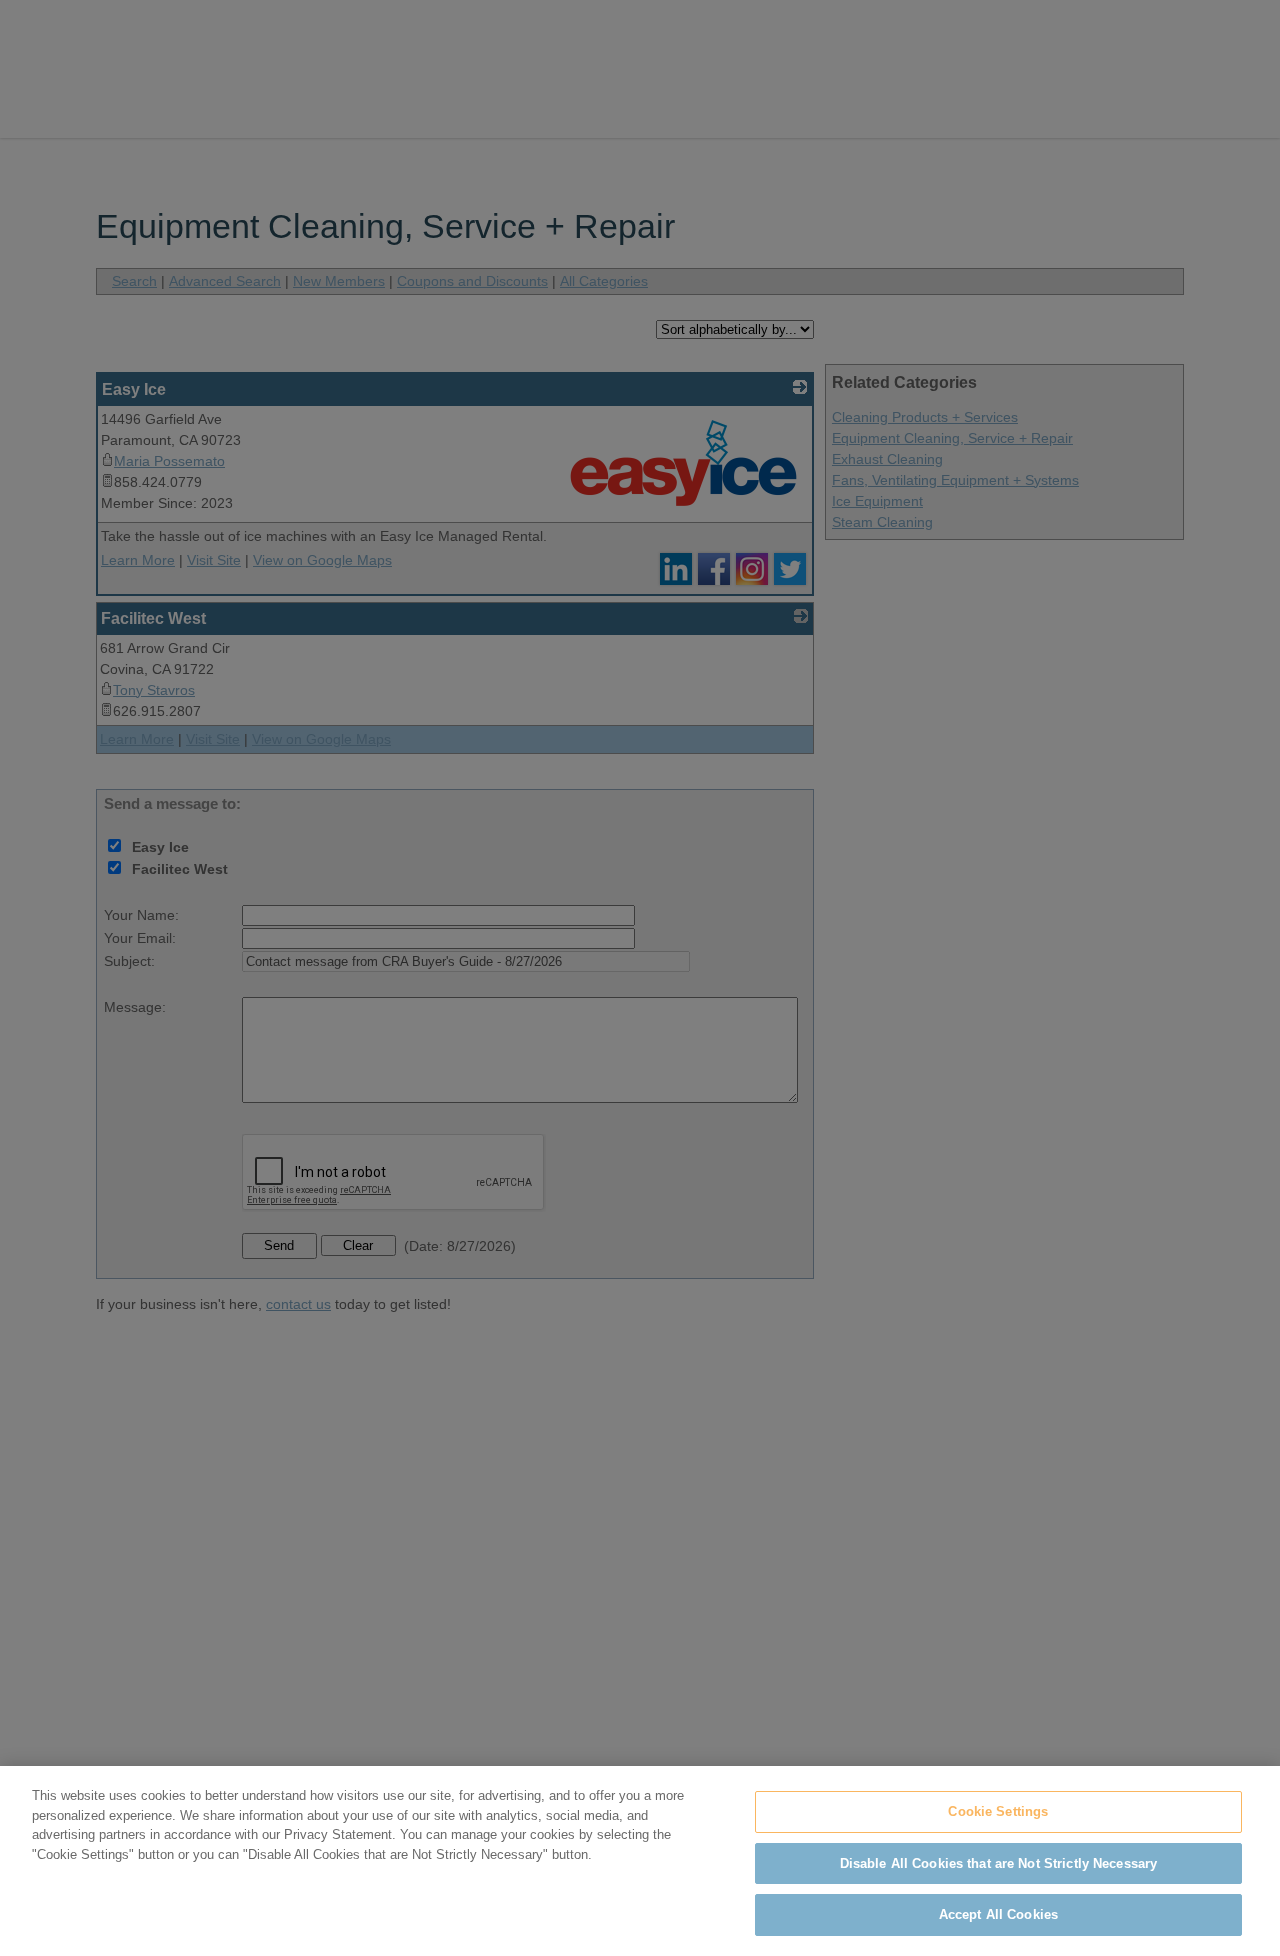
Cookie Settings (998, 1811)
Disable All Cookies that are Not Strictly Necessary (999, 1863)
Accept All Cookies (998, 1914)
